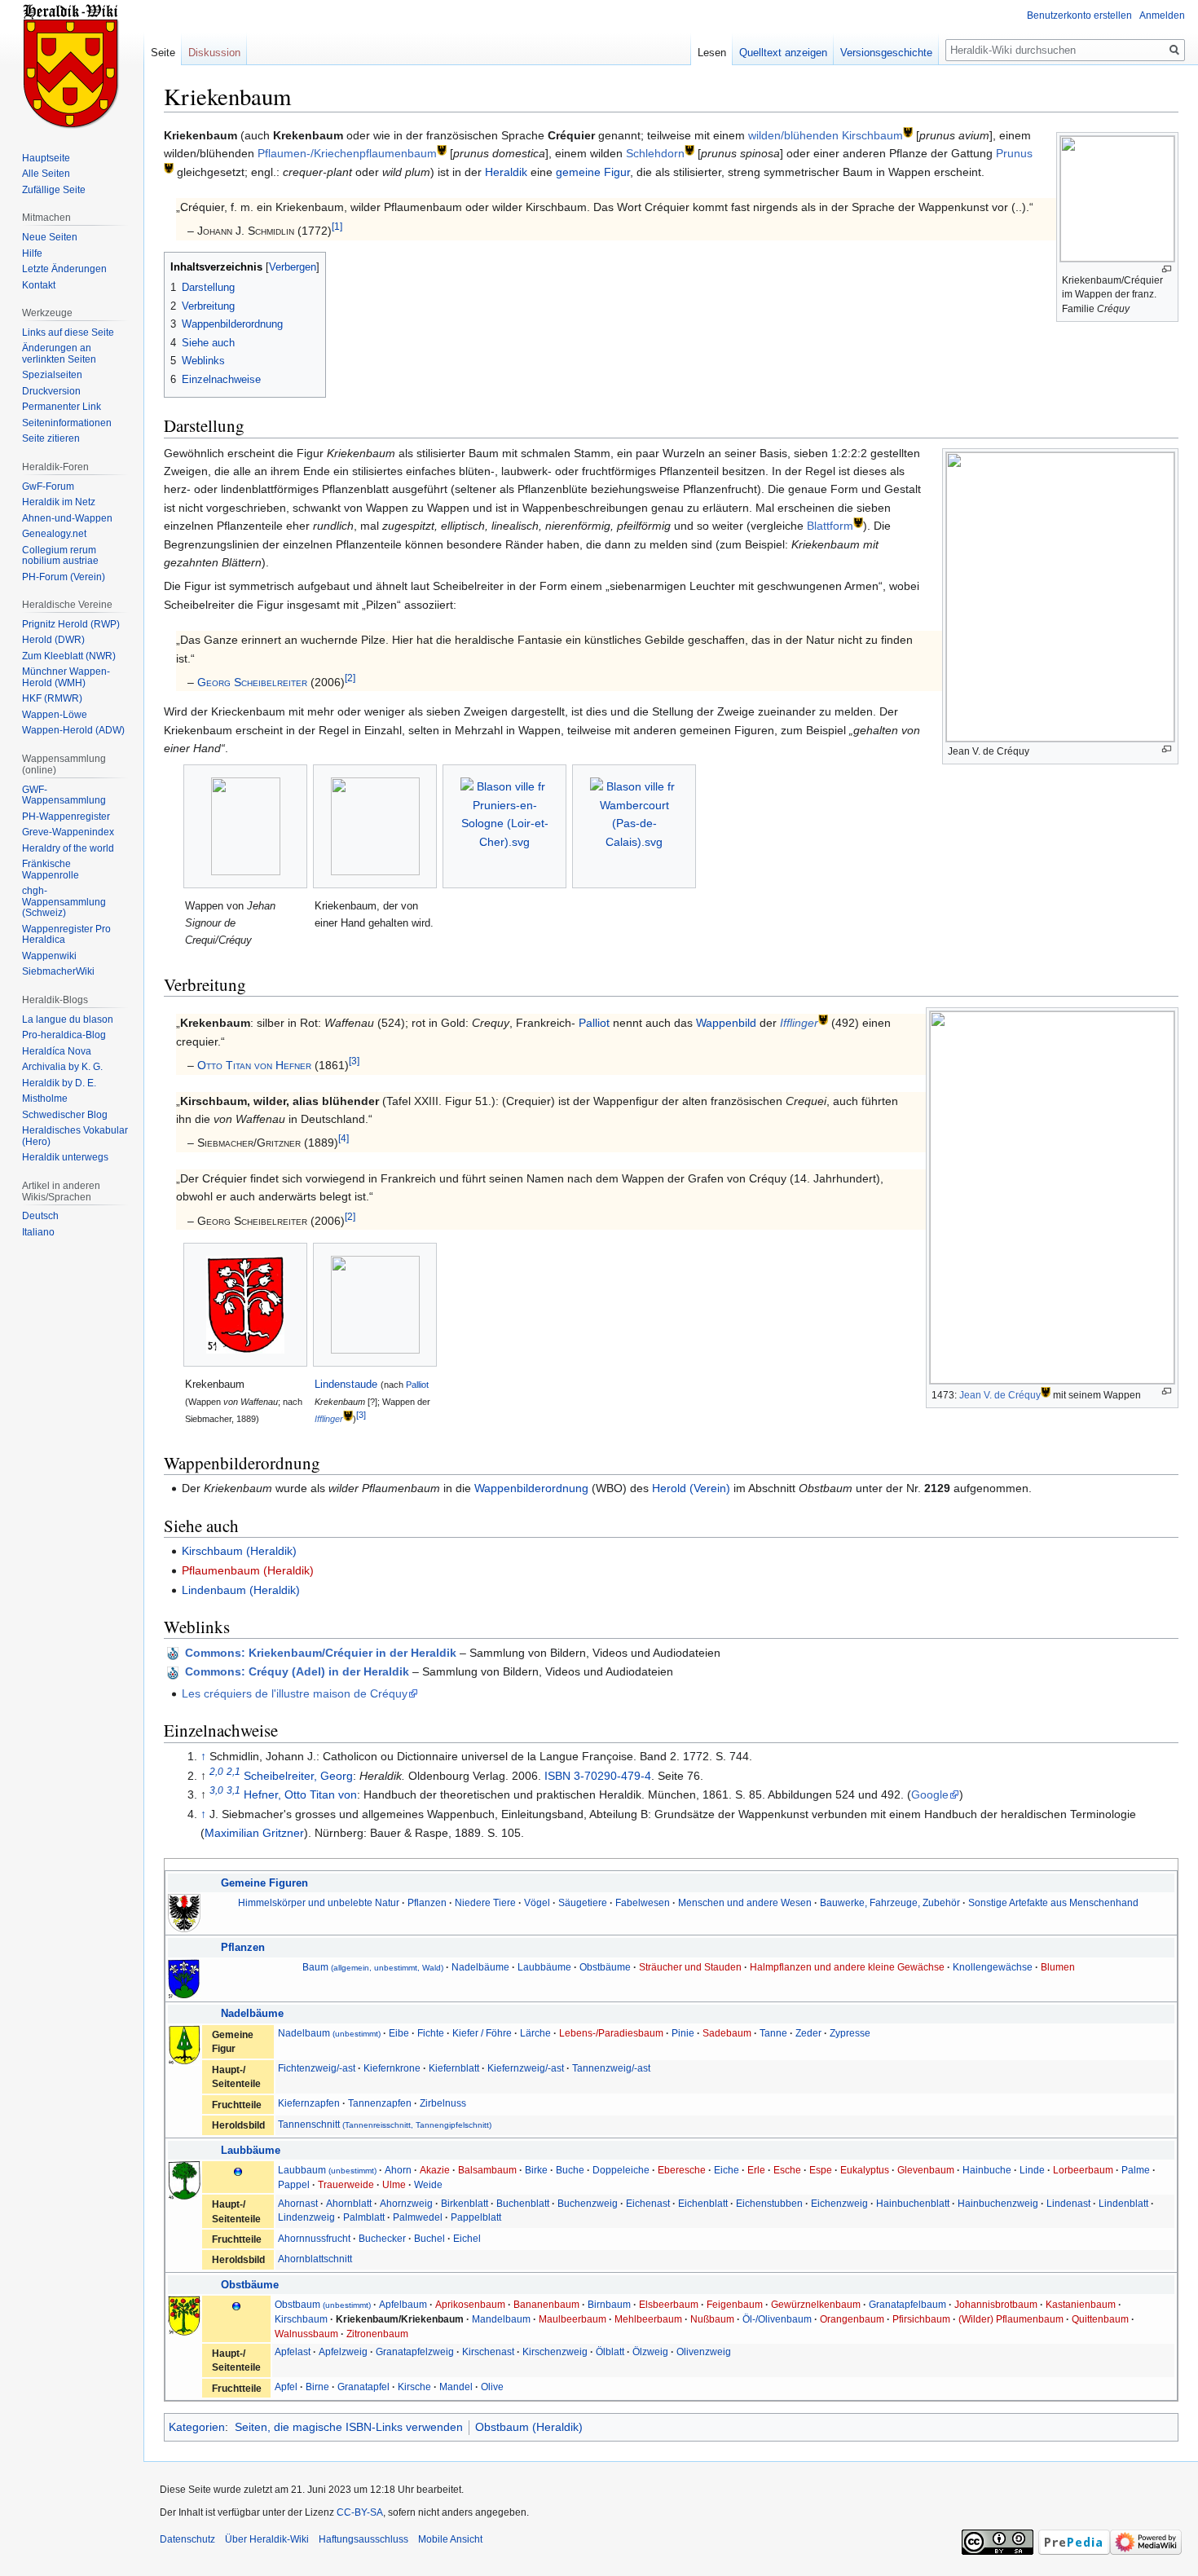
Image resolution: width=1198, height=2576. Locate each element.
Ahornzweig (406, 2203)
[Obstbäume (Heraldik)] (236, 2305)
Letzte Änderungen (64, 269)
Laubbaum (327, 2170)
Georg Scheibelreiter (252, 682)
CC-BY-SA (360, 2512)
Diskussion (214, 53)
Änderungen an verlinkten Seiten (59, 354)
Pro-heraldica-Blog (64, 1035)
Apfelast (293, 2351)
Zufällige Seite (54, 190)
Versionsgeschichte (886, 53)
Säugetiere (583, 1902)
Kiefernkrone (392, 2068)
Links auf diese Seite (68, 332)
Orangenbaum (852, 2319)
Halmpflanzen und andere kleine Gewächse (847, 1967)
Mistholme (45, 1099)
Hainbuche (987, 2170)
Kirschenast (488, 2351)
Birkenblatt (465, 2203)
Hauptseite (46, 158)
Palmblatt (364, 2217)
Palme (1136, 2170)
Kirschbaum (301, 2319)
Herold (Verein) (691, 1488)
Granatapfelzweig (415, 2351)
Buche (570, 2170)
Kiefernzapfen (309, 2103)
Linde (1032, 2170)
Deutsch (40, 1216)
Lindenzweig (306, 2217)
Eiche (727, 2170)
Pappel (294, 2184)
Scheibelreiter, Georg (298, 1776)
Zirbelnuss (443, 2103)
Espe (821, 2170)
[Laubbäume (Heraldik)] (238, 2171)
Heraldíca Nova (57, 1051)
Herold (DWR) (53, 640)
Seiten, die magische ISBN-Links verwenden (349, 2427)
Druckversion (51, 391)
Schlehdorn (655, 153)
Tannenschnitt (385, 2124)
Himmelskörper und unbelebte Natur (319, 1902)
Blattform (830, 526)
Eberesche (682, 2170)
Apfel (286, 2387)
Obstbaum (323, 2304)
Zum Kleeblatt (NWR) (69, 656)
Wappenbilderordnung (531, 1488)
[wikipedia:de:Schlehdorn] (689, 150)
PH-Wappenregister (66, 817)
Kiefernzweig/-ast (526, 2068)
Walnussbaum (306, 2334)
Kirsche (414, 2387)
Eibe (399, 2033)
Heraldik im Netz (59, 502)
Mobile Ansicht (450, 2539)
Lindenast (1068, 2203)
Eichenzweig (839, 2203)
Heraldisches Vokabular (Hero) (75, 1136)
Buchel (429, 2238)
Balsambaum (487, 2170)
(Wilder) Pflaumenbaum (1012, 2319)
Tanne (773, 2033)
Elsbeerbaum (669, 2304)
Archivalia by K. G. (62, 1067)
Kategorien (197, 2427)
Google (930, 1794)
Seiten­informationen (67, 423)
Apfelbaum (403, 2304)
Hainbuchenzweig (998, 2203)
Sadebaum (727, 2033)
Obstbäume (605, 1967)
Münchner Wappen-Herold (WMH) (66, 677)
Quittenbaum (1100, 2319)
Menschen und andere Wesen (745, 1902)
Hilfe (32, 253)
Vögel (537, 1902)
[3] (354, 1061)
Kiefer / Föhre (482, 2033)
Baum (373, 1967)
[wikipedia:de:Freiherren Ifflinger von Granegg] (348, 1416)
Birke (536, 2170)
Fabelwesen (643, 1902)
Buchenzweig (588, 2203)
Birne (317, 2387)
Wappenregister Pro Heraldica (66, 935)
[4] (344, 1139)
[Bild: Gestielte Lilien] (184, 1977)
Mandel (456, 2387)
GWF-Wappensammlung (64, 795)
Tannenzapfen (380, 2103)
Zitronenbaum (377, 2334)
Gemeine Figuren (264, 1883)
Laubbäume (544, 1967)
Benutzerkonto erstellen (1079, 15)
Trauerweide (346, 2184)
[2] (350, 678)
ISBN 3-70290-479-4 (598, 1776)
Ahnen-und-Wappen (67, 518)
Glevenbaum (926, 2170)
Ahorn (398, 2170)
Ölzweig (650, 2351)
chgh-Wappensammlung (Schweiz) (64, 902)
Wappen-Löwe (55, 715)
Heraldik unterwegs (65, 1157)
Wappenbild (726, 1023)
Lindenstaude (346, 1384)
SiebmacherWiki (58, 971)
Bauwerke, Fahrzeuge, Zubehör (890, 1902)
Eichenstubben (769, 2203)
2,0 (216, 1771)
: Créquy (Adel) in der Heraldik (297, 1671)
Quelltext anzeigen (783, 53)
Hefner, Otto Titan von (300, 1794)
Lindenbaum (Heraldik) (241, 1590)
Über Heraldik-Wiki (267, 2539)
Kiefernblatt (454, 2068)
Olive (492, 2387)
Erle (756, 2170)
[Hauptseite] (72, 65)
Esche (787, 2170)
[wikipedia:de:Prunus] (169, 167)
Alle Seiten (46, 174)
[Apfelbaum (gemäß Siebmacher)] (184, 2315)
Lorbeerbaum (1083, 2170)
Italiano (38, 1232)
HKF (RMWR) (52, 698)
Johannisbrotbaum (996, 2304)
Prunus (1014, 153)
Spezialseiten (52, 375)
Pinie (683, 2033)
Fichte (431, 2033)
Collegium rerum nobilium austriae (60, 556)
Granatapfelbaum (907, 2304)
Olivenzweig (704, 2351)
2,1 (233, 1771)
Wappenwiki (49, 956)
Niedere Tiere (485, 1902)
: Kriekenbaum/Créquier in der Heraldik (321, 1653)
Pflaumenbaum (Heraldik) (248, 1570)
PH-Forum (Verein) (64, 577)
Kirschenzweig (555, 2351)
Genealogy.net (54, 534)
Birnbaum (609, 2304)
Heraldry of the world (68, 848)
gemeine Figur (593, 172)
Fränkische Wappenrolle (51, 870)
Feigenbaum (735, 2304)
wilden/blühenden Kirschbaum (826, 135)
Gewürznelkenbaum (816, 2304)
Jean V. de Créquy (1000, 1395)
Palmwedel (418, 2217)
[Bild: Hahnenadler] (184, 1912)
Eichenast (648, 2203)
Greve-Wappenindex (68, 832)
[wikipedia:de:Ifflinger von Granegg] (823, 1019)
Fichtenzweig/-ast (317, 2068)
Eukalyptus (865, 2170)
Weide (428, 2184)
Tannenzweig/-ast (611, 2068)
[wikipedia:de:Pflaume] (442, 150)
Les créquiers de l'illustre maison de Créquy (295, 1693)
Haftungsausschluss (363, 2539)
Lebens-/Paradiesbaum (611, 2033)
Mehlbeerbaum (648, 2319)
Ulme (394, 2184)
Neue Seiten (50, 237)
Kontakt (39, 285)
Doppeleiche (621, 2170)
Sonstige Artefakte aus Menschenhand (1053, 1902)
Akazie (435, 2170)
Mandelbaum (501, 2319)
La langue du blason (68, 1019)
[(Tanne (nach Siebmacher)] (184, 2044)
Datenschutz (187, 2539)
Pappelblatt (476, 2217)
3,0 (216, 1791)
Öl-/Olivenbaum (777, 2319)
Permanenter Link (62, 407)
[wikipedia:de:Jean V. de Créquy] (1046, 1391)
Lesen (712, 53)
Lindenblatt (1123, 2203)
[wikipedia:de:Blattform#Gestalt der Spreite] (858, 522)
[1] (337, 227)
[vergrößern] (1167, 269)
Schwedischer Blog (65, 1115)
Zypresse (850, 2033)
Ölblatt (610, 2351)
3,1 (233, 1791)
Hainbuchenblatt (913, 2203)
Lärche (535, 2033)
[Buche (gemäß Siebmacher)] (184, 2180)
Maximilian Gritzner (254, 1833)
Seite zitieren (51, 438)
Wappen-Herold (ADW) (73, 730)
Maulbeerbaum (573, 2319)
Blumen (1058, 1967)
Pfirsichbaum (921, 2319)
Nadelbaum (329, 2033)
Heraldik (506, 172)
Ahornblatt (349, 2203)
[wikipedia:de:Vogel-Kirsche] (908, 131)
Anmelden (1162, 15)
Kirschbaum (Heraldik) (239, 1551)
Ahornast (298, 2203)
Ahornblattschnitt (315, 2259)
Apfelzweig (343, 2351)
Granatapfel (363, 2387)
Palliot (594, 1023)
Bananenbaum (546, 2304)
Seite (163, 53)
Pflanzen (427, 1902)
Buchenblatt (523, 2203)
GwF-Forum (48, 487)
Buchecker (382, 2238)
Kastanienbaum (1081, 2304)
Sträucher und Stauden (690, 1967)
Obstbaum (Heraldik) (529, 2427)
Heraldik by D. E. (59, 1083)
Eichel (467, 2238)
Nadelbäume (480, 1967)
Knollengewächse (993, 1967)
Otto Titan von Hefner (254, 1065)
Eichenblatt (703, 2203)
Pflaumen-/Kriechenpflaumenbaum (347, 153)
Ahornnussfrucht (314, 2238)
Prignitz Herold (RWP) (71, 624)
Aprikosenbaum (470, 2304)
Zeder (808, 2033)
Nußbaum (712, 2319)
